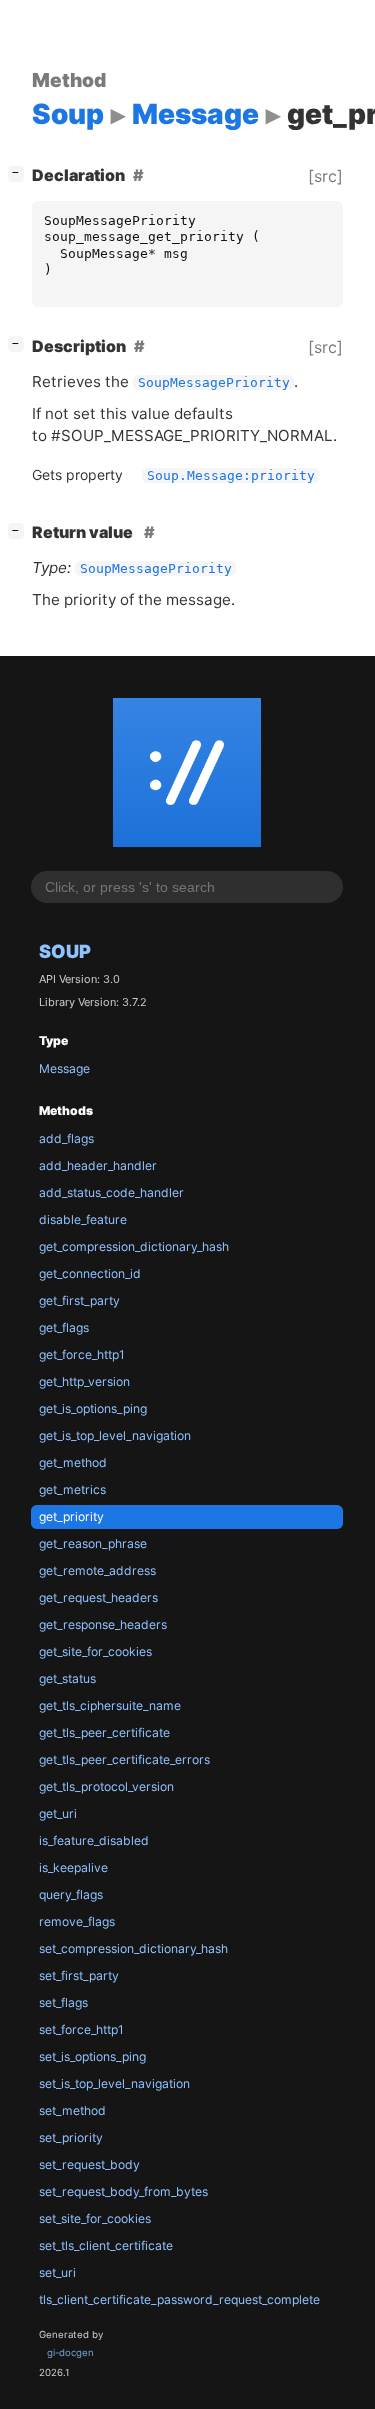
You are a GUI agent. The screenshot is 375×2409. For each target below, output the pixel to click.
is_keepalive (73, 1867)
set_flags (63, 2002)
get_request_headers (98, 1597)
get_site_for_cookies (95, 1651)
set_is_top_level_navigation (114, 2083)
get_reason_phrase (93, 1543)
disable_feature (83, 1219)
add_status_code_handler (111, 1192)
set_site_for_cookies (95, 2218)
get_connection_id (90, 1273)
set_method (72, 2110)
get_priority (71, 1516)
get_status (67, 1678)
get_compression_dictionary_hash (134, 1246)
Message (64, 1068)
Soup (65, 951)
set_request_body (89, 2164)
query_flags (71, 1894)
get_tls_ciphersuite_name (110, 1705)
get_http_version (84, 1381)
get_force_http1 (82, 1354)
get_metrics (72, 1489)
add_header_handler (98, 1165)
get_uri (58, 1813)
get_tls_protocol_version (106, 1786)
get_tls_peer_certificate (104, 1732)
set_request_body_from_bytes (123, 2191)
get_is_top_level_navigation (115, 1435)
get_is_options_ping (93, 1408)
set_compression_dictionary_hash (133, 1948)
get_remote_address (97, 1570)
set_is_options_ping (92, 2056)
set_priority (71, 2137)
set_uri (57, 2272)
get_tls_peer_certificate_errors (124, 1759)
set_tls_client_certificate (106, 2245)
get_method (73, 1462)
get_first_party (79, 1300)
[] (20, 172)
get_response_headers (103, 1624)
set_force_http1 (81, 2029)
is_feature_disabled (94, 1840)
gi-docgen (70, 2352)
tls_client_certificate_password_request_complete (179, 2299)
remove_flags (77, 1921)
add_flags (66, 1138)
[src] (325, 176)
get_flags (64, 1327)
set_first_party (79, 1975)
